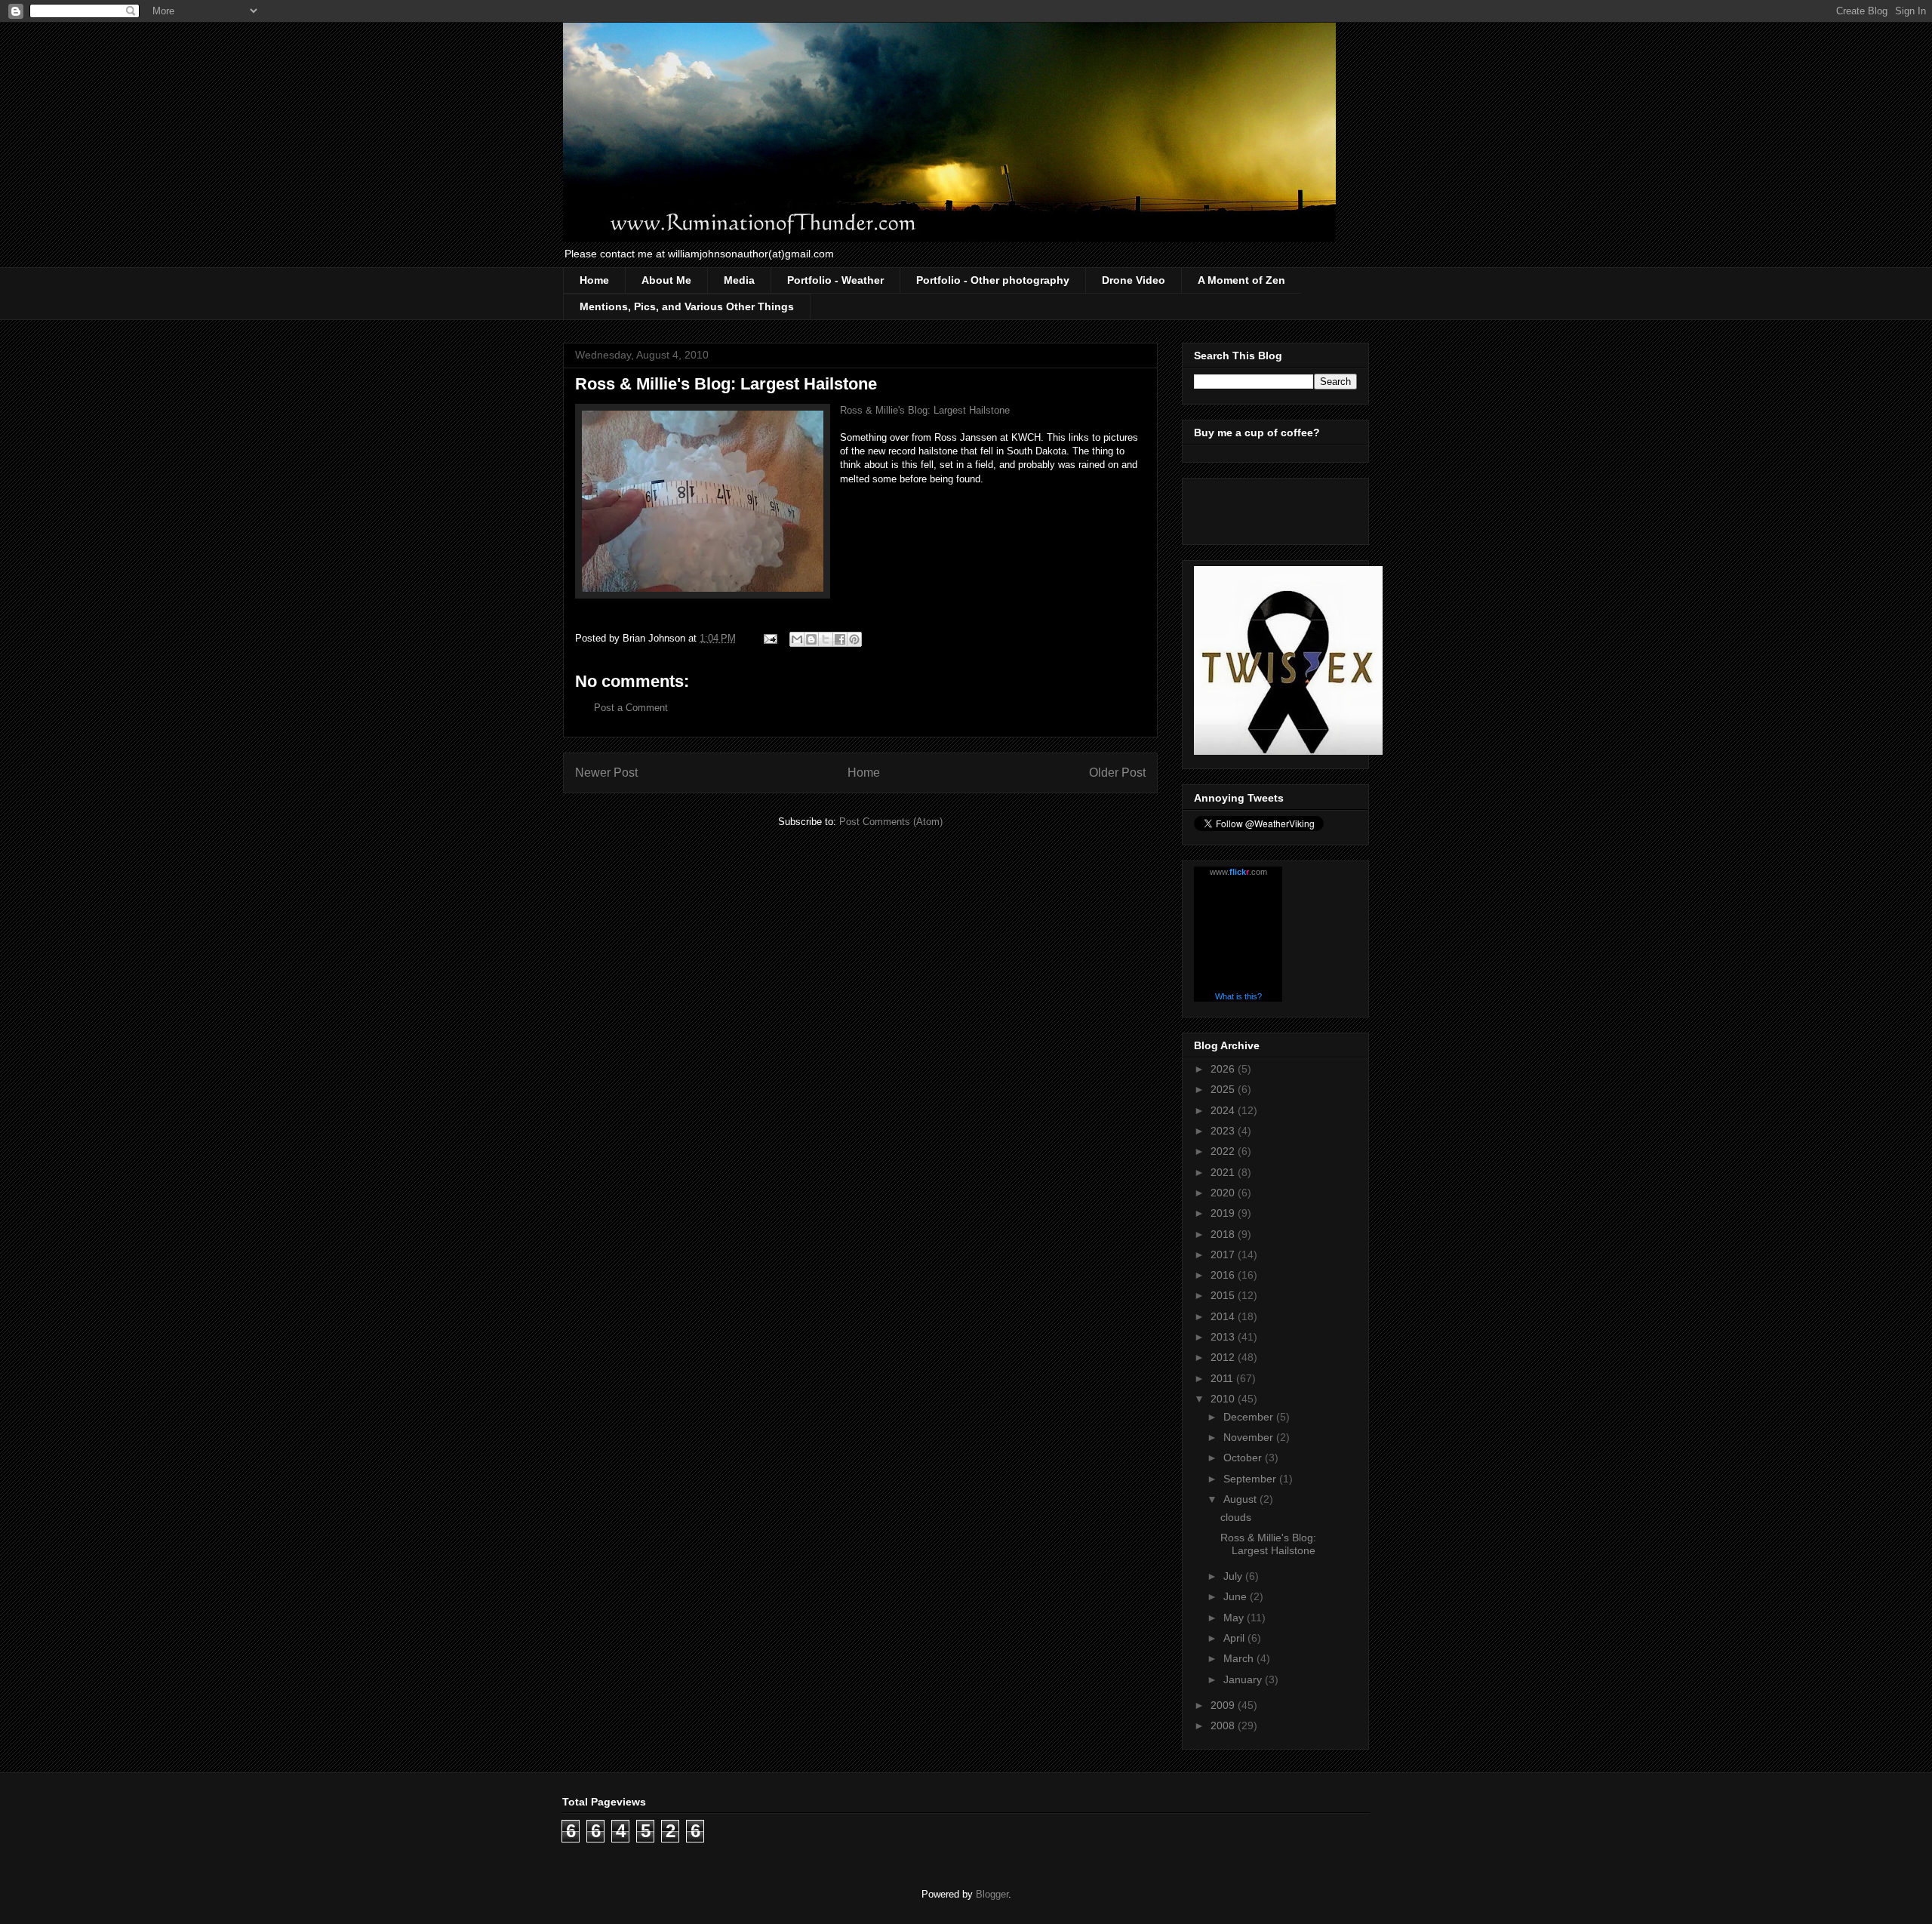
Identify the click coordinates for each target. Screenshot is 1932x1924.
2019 (1224, 1213)
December (1250, 1417)
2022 (1224, 1151)
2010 (1224, 1399)
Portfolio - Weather (835, 280)
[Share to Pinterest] (854, 639)
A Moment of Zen (1241, 280)
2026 (1224, 1069)
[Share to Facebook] (840, 639)
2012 (1224, 1357)
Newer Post (606, 773)
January (1244, 1679)
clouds (1236, 1517)
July (1234, 1576)
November (1250, 1437)
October (1244, 1458)
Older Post (1117, 773)
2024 (1224, 1110)
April (1235, 1638)
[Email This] (797, 639)
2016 (1224, 1275)
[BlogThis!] (811, 639)
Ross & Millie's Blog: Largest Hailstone (925, 410)
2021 (1224, 1172)
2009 (1224, 1705)
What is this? (1238, 996)
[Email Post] (769, 638)
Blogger (992, 1894)
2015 (1224, 1295)
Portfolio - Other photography (993, 280)
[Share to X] (826, 639)
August (1241, 1499)
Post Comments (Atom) (891, 822)
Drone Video (1134, 280)
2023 (1224, 1131)
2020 (1224, 1193)
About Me (666, 280)
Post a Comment (631, 708)
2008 (1224, 1725)
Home (594, 280)
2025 (1224, 1089)
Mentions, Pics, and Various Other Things (687, 306)
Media (739, 280)
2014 (1224, 1316)
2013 (1224, 1337)
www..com (1238, 872)
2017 (1224, 1254)
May (1235, 1618)
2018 (1224, 1234)
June (1237, 1596)
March (1240, 1658)
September (1251, 1479)
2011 (1223, 1378)
